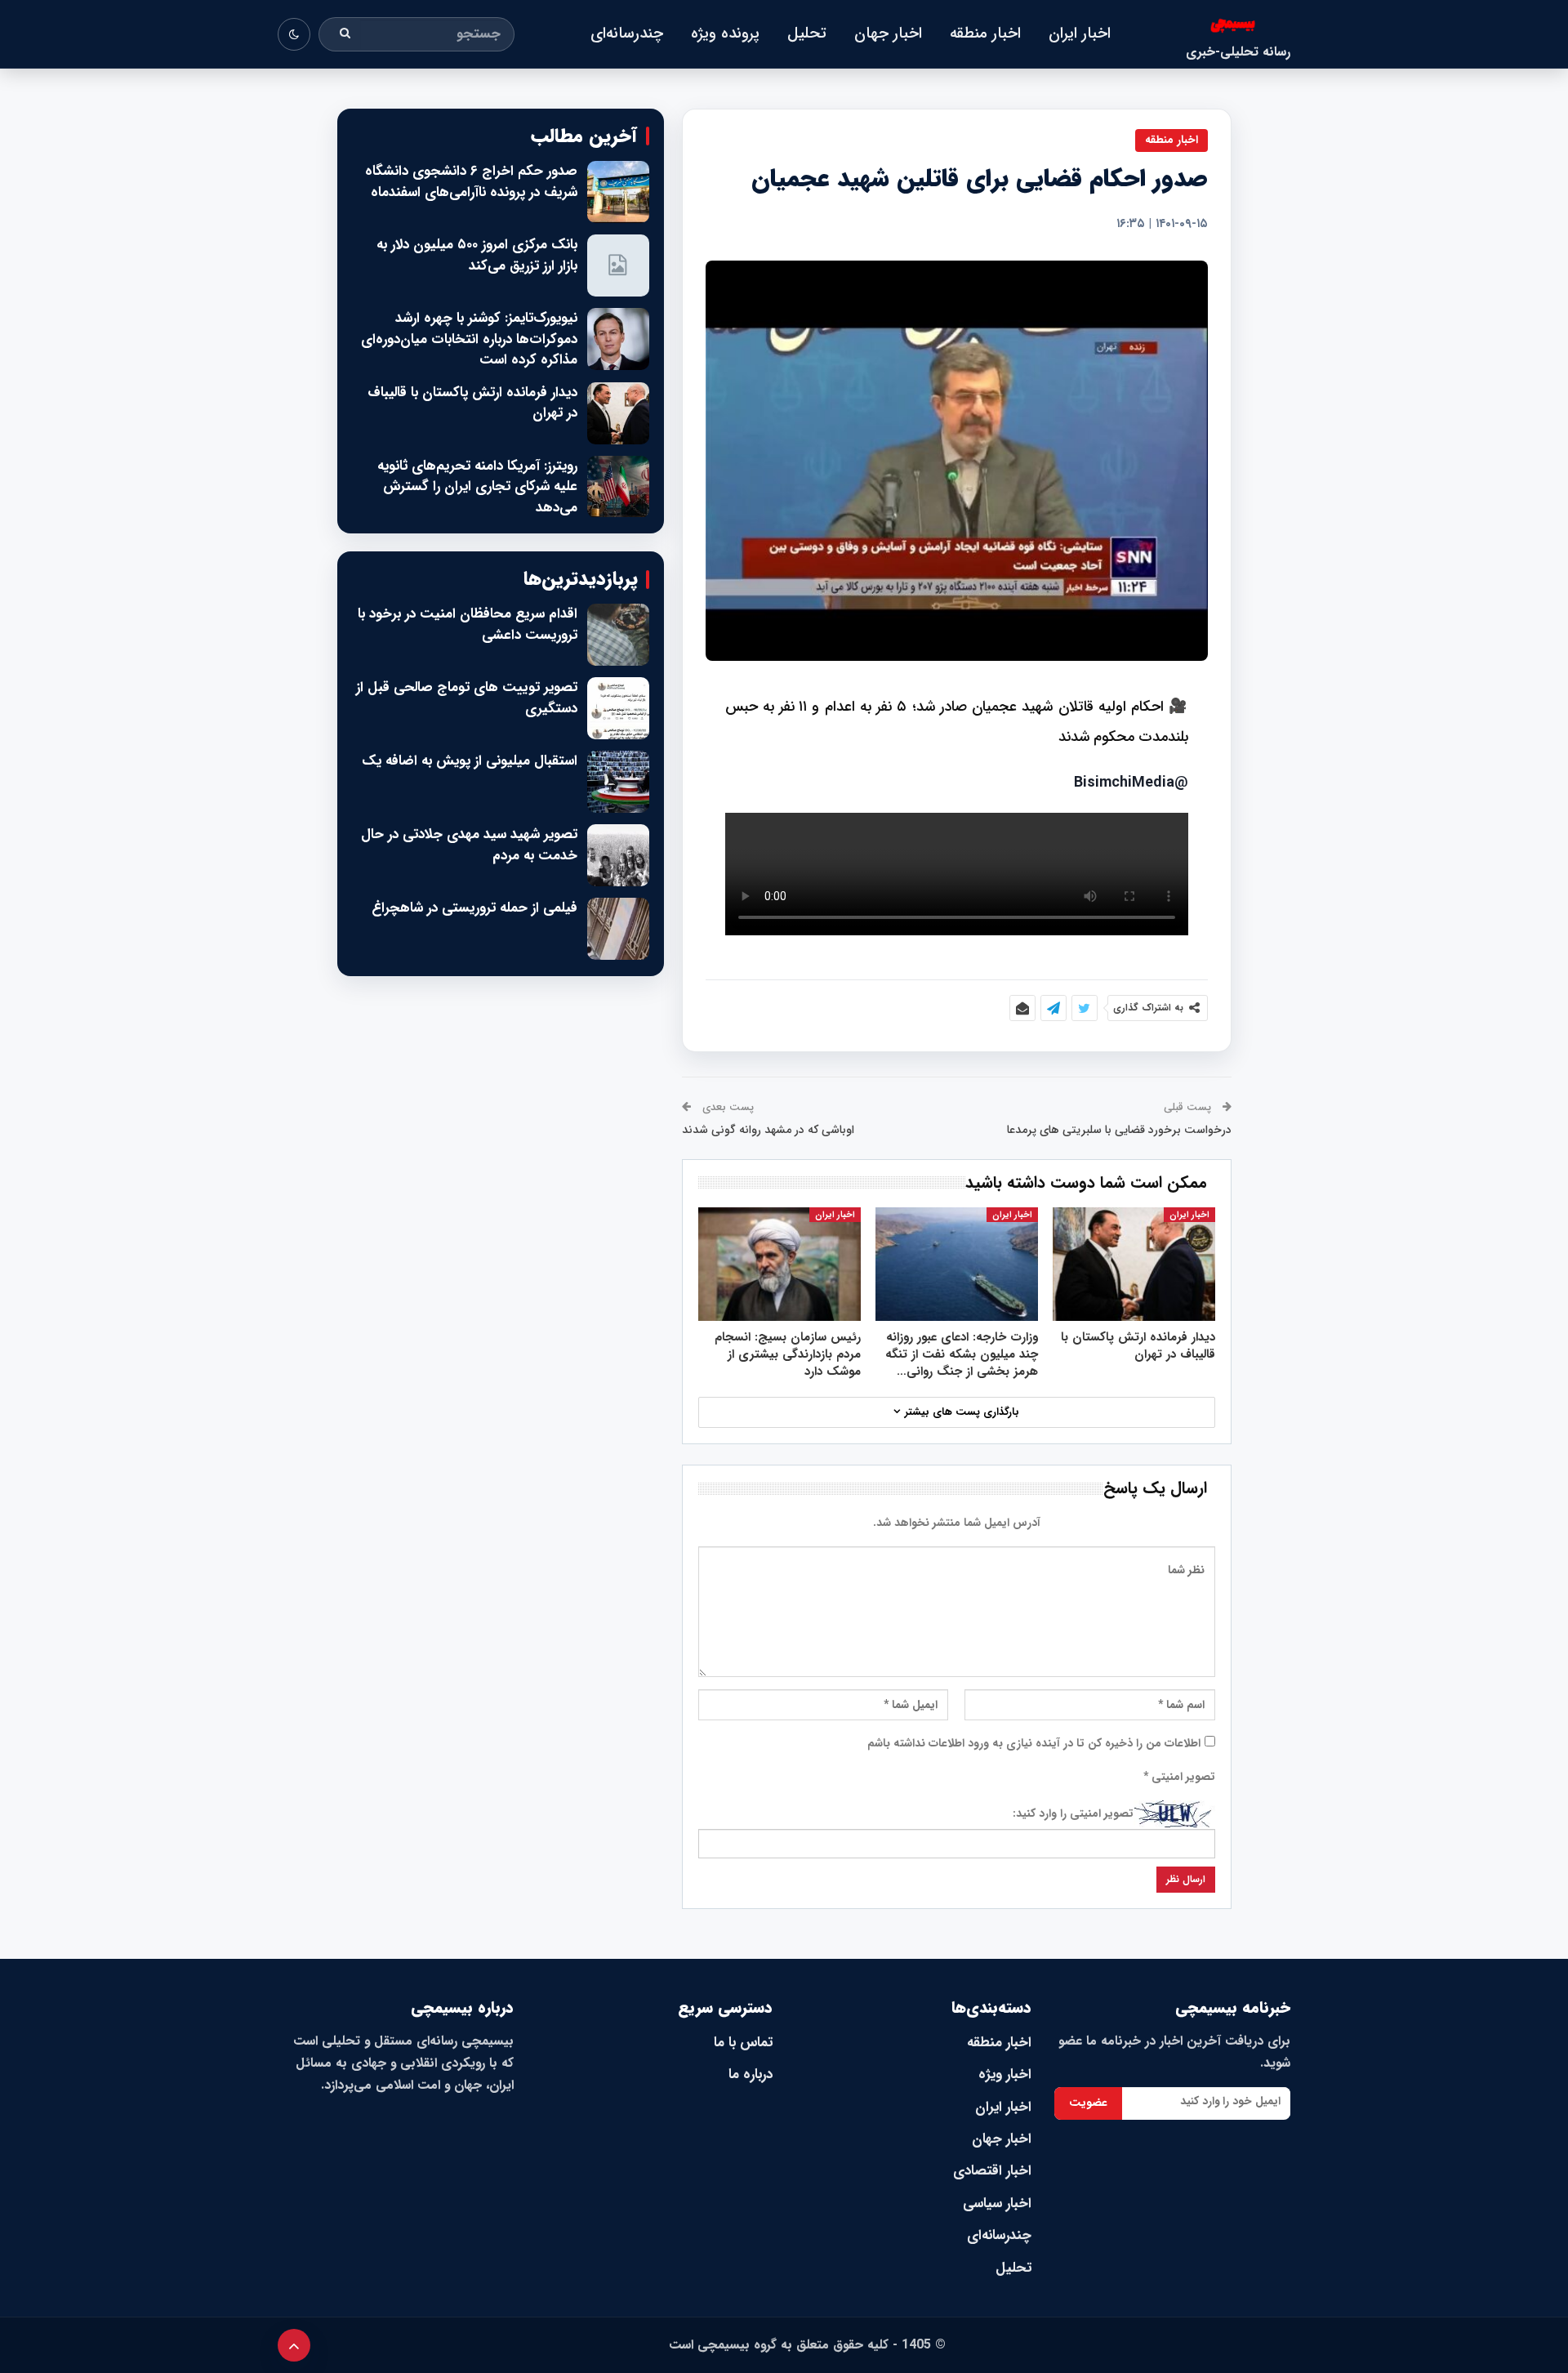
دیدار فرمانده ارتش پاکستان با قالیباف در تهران (472, 403)
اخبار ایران (1080, 33)
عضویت (1088, 2103)
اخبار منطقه (985, 33)
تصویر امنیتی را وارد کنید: (1073, 1813)
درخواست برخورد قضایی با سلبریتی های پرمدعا (1119, 1130)
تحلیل (807, 33)
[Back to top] (294, 2345)
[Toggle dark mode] (294, 34)
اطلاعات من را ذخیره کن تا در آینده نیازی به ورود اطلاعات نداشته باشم (1034, 1743)
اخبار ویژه (1005, 2074)
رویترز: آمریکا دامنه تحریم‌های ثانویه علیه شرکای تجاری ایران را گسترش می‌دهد (477, 487)
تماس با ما (743, 2043)
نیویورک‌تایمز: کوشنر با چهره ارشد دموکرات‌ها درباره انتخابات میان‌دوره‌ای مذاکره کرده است (469, 339)
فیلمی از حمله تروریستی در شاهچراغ (474, 908)
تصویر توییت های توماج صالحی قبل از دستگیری (467, 698)
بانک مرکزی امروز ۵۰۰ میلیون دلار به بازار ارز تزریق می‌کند (477, 255)
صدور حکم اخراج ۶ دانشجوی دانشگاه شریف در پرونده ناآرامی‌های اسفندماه (471, 182)
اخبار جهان (888, 33)
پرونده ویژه (725, 33)
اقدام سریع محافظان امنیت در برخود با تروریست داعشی (468, 624)
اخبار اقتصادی (992, 2171)
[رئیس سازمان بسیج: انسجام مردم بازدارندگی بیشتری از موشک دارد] (780, 1264)
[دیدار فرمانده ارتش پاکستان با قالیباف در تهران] (1134, 1264)
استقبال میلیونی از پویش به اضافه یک (470, 761)
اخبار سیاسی (997, 2203)
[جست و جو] (345, 34)
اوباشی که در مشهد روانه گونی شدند (768, 1130)
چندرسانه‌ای (627, 33)
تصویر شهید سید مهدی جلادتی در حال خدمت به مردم (469, 845)
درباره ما (751, 2074)
